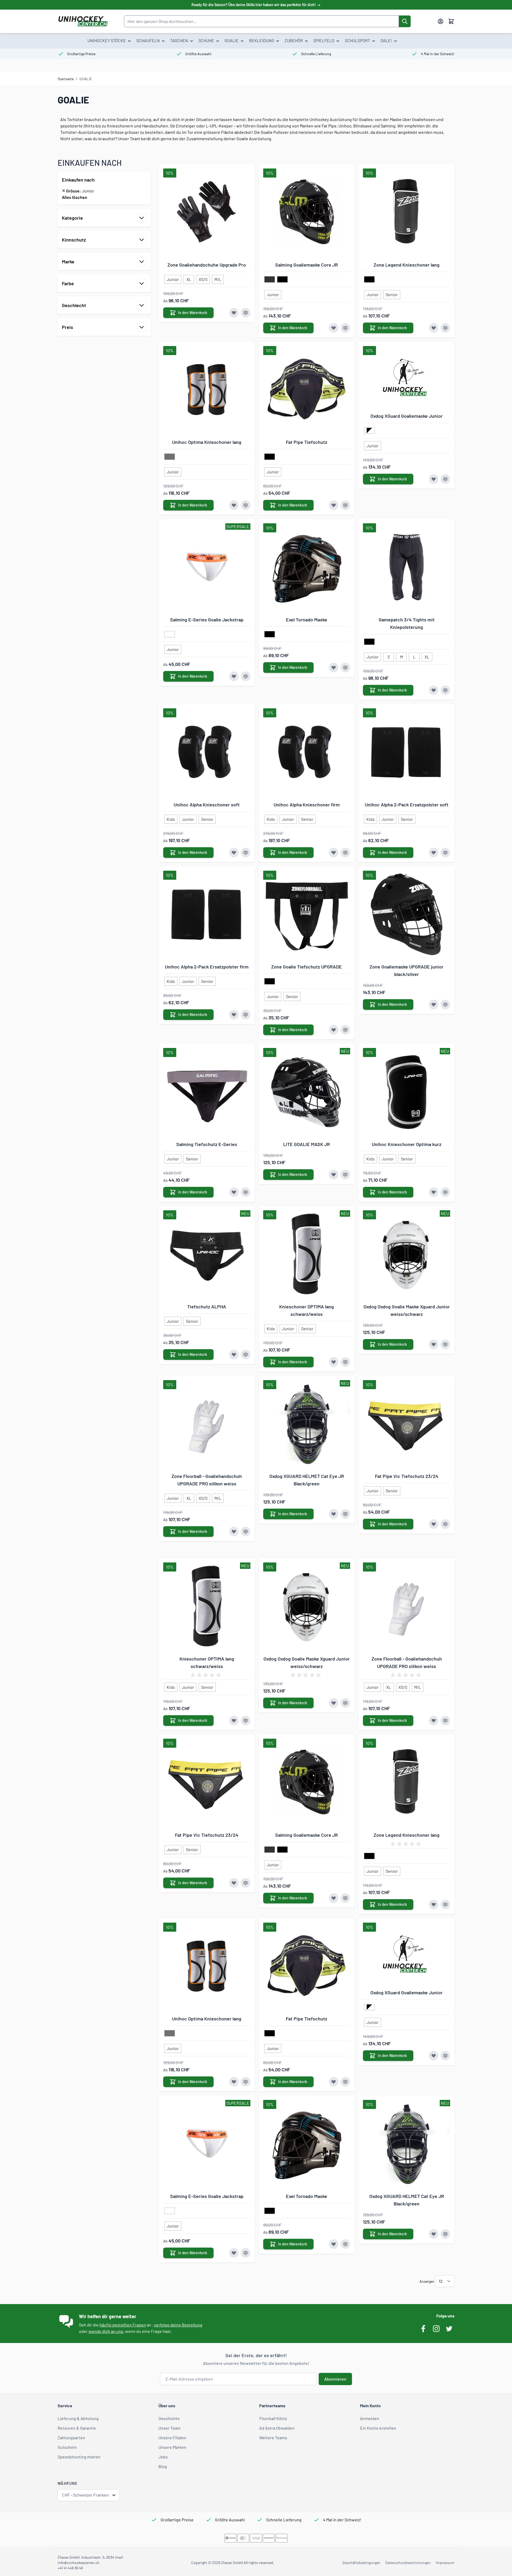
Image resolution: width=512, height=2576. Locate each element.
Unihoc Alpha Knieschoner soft (207, 805)
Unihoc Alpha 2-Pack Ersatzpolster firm (207, 967)
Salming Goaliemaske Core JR (307, 265)
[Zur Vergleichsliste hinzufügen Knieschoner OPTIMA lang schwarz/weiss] (345, 1362)
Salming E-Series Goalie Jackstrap (207, 620)
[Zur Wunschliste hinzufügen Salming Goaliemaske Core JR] (334, 328)
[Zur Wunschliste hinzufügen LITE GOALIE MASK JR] (334, 1175)
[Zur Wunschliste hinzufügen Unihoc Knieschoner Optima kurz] (434, 1192)
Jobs (163, 2457)
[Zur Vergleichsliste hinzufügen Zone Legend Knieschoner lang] (445, 328)
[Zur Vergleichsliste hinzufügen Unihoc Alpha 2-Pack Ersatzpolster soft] (445, 853)
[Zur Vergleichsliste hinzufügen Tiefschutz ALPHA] (246, 1355)
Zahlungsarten (71, 2438)
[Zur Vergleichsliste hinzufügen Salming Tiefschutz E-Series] (246, 1192)
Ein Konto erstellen (378, 2428)
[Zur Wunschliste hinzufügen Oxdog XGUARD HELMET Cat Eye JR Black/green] (334, 1514)
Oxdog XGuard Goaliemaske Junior (407, 416)
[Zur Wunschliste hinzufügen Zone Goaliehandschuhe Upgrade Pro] (234, 313)
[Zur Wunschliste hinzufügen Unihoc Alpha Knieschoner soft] (234, 853)
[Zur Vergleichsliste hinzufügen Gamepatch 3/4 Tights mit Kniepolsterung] (445, 690)
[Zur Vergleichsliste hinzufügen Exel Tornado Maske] (345, 668)
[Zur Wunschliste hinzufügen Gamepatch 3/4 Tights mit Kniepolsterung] (434, 690)
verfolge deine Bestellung (178, 2325)
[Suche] (405, 21)
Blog (163, 2466)
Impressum (445, 2563)
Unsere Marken (172, 2447)
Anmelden (370, 2418)
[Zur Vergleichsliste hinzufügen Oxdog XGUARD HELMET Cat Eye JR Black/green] (345, 1514)
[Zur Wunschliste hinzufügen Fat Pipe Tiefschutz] (334, 505)
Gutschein (67, 2447)
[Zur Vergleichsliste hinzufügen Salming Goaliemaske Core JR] (345, 328)
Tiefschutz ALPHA (207, 1307)
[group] (207, 1675)
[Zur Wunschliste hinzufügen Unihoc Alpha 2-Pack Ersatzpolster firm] (234, 1015)
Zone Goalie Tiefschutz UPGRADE (307, 967)
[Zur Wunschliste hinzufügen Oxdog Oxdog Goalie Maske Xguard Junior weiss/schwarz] (434, 1344)
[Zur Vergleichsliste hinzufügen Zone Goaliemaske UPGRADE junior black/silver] (445, 1004)
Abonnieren (335, 2379)
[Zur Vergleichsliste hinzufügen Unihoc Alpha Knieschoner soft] (246, 853)
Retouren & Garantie (77, 2428)
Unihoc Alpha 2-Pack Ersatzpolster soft (407, 805)
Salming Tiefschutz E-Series (207, 1144)
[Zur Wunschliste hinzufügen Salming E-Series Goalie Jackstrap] (234, 676)
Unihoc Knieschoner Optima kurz (407, 1144)
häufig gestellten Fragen (123, 2325)
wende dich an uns (106, 2331)
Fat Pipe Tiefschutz (307, 442)
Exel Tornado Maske (307, 620)
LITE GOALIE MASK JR (307, 1144)
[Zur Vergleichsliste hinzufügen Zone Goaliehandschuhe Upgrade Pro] (246, 313)
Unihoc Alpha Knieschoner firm (307, 805)
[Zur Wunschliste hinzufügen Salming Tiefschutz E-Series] (234, 1192)
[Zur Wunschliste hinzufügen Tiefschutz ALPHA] (234, 1355)
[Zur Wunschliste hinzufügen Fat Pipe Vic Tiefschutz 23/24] (434, 1524)
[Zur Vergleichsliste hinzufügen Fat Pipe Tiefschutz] (345, 505)
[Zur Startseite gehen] (83, 21)
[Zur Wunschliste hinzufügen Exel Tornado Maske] (334, 668)
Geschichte (169, 2418)
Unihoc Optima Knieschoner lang (207, 442)
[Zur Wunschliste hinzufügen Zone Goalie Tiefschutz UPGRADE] (334, 1030)
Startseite (66, 79)
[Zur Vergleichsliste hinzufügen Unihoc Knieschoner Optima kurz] (445, 1192)
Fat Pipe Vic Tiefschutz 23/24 (407, 1476)
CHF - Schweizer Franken (85, 2495)
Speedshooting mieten (79, 2457)
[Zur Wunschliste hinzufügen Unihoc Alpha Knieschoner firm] (334, 853)
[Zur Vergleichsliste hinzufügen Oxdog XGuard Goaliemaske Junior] (445, 479)
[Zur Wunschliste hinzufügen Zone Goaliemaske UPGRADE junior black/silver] (434, 1004)
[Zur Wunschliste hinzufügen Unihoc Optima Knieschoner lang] (234, 505)
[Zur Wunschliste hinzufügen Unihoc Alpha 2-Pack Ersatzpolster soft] (434, 853)
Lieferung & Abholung (78, 2418)
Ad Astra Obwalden (277, 2428)
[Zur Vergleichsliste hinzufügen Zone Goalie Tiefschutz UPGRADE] (345, 1030)
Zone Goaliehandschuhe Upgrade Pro (207, 265)
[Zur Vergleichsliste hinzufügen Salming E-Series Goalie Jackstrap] (246, 676)
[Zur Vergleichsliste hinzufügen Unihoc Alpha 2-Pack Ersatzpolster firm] (246, 1015)
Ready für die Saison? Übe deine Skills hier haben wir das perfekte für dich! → (256, 5)
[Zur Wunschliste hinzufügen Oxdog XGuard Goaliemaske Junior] (434, 479)
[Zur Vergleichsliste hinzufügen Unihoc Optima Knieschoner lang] (246, 505)
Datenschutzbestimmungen (408, 2563)
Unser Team (169, 2428)
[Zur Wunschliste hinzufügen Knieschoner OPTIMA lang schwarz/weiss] (334, 1362)
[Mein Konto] (441, 21)
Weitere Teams (273, 2438)
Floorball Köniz (273, 2418)
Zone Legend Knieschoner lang (407, 265)
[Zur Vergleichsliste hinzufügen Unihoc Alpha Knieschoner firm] (345, 853)
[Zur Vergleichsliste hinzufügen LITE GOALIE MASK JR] (345, 1175)
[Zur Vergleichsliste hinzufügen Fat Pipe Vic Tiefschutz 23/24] (445, 1524)
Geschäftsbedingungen (361, 2563)
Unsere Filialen (172, 2438)
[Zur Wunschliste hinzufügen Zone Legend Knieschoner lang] (434, 328)
